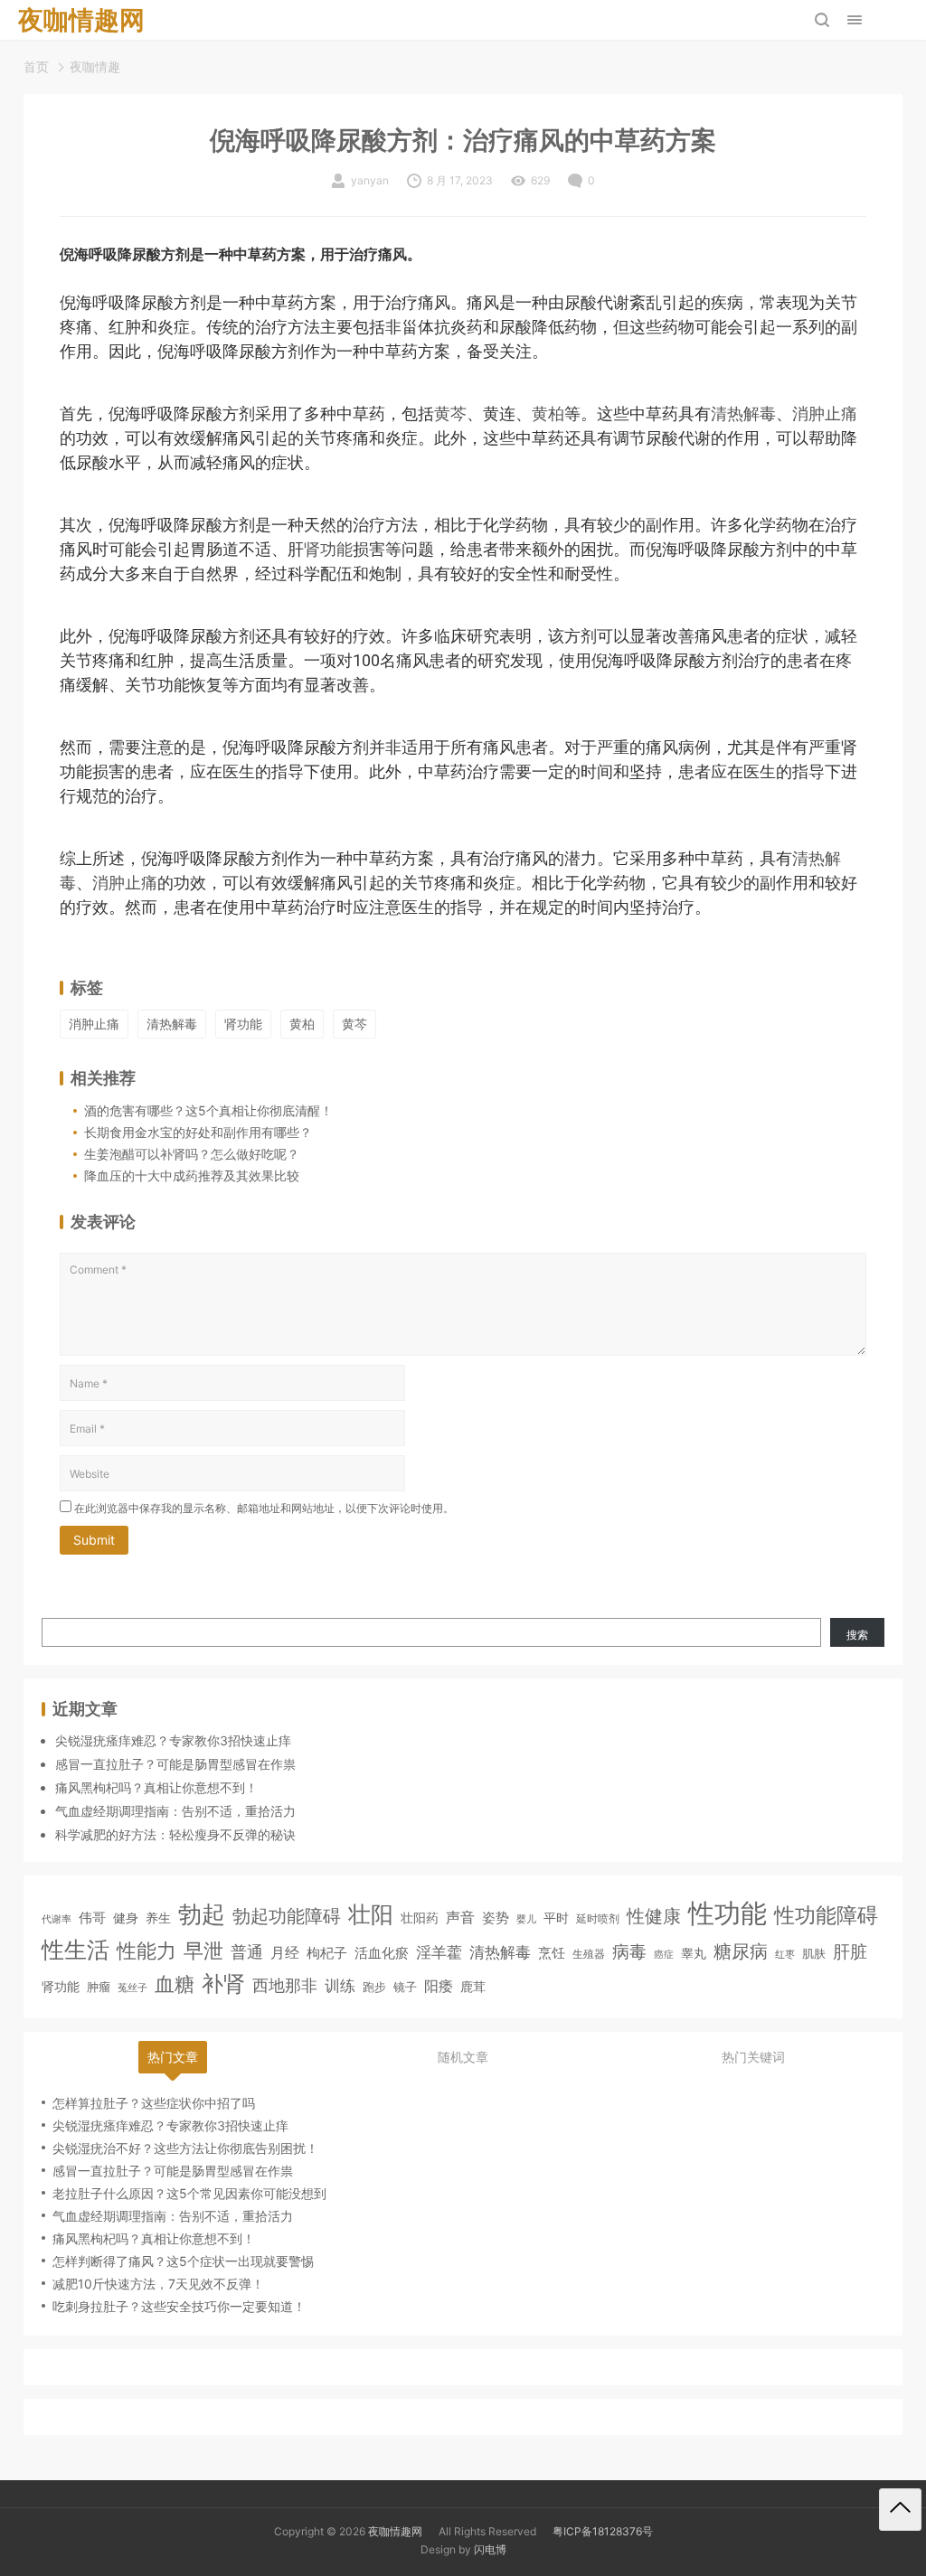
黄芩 (450, 414)
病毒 (629, 1951)
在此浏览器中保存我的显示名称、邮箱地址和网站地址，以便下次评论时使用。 (264, 1508)
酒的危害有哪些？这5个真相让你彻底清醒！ (208, 1110)
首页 (36, 66)
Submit (94, 1540)
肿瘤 (99, 1987)
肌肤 (814, 1953)
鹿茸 (473, 1987)
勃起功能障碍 (287, 1916)
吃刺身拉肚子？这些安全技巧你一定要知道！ (179, 2306)
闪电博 (490, 2549)
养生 (158, 1918)
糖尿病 (741, 1951)
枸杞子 (327, 1953)
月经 (285, 1952)
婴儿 (526, 1919)
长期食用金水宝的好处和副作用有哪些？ (198, 1132)
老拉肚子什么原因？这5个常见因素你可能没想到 (189, 2193)
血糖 (175, 1984)
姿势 (496, 1918)
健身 (126, 1918)
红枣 (785, 1955)
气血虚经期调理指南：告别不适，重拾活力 (175, 1811)
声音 (460, 1918)
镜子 (405, 1987)
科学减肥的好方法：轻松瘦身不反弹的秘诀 (175, 1834)
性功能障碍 (826, 1915)
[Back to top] (900, 2510)
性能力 (146, 1950)
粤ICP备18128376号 (603, 2531)
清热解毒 (743, 414)
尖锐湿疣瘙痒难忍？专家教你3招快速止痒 (173, 1740)
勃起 (202, 1913)
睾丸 (694, 1953)
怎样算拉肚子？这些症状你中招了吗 (154, 2103)
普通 (247, 1952)
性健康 (654, 1916)
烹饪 (552, 1953)
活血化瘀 (382, 1953)
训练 (340, 1986)
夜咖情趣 (95, 66)
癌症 (664, 1954)
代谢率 (57, 1919)
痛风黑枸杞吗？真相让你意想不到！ (156, 1787)
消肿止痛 (825, 414)
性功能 (728, 1913)
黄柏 (548, 414)
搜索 (857, 1635)
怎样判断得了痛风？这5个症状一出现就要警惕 (183, 2261)
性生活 (76, 1950)
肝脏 (850, 1952)
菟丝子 (132, 1988)
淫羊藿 (439, 1952)
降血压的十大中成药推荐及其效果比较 (192, 1175)
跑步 (374, 1987)
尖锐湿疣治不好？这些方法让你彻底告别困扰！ (185, 2148)
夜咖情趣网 (395, 2531)
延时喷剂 (598, 1919)
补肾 (223, 1984)
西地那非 (285, 1985)
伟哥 (92, 1918)
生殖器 (589, 1954)
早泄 (203, 1951)
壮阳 (371, 1914)
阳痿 (439, 1986)
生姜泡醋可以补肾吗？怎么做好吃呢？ (192, 1154)
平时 (556, 1918)
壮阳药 (420, 1918)
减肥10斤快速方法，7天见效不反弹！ (158, 2284)
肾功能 (328, 549)
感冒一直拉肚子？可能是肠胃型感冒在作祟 (175, 1764)
